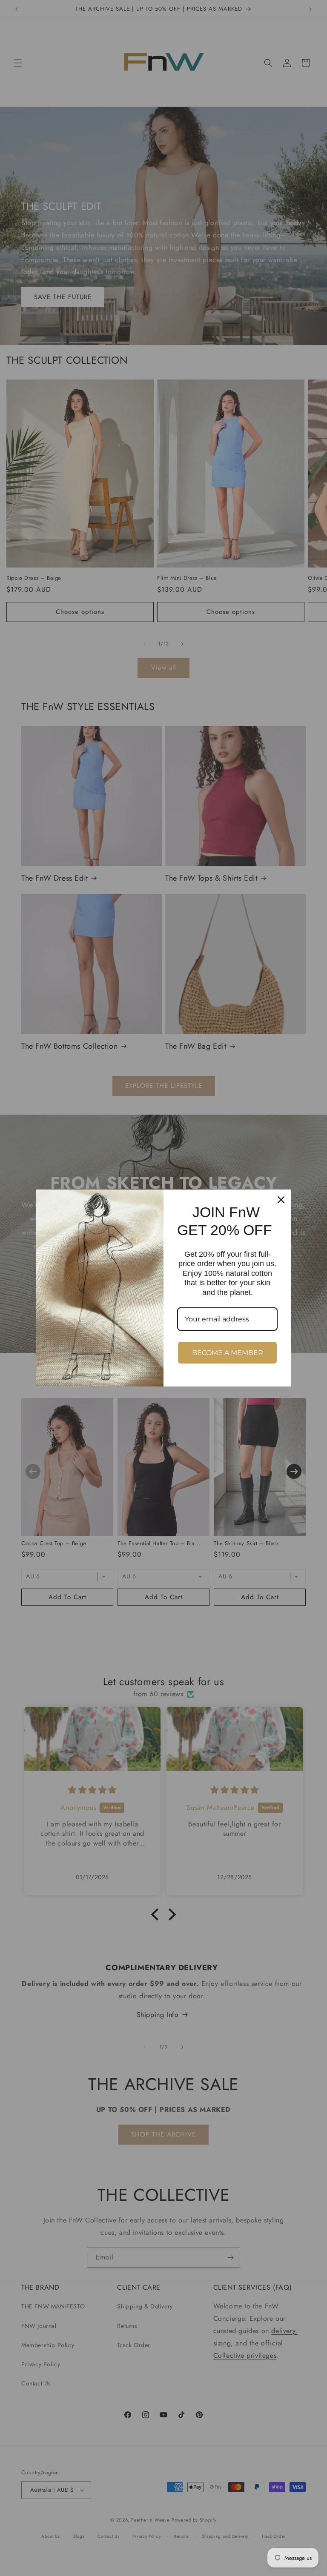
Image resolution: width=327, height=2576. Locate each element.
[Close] (281, 1200)
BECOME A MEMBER (228, 1353)
